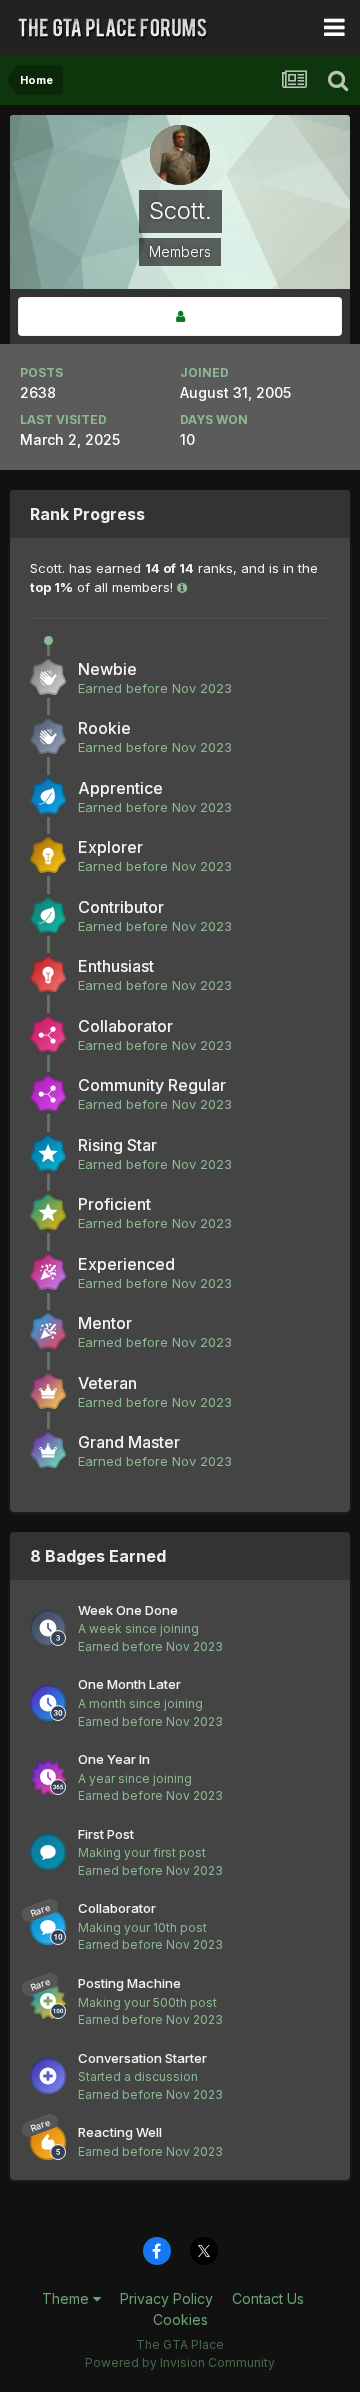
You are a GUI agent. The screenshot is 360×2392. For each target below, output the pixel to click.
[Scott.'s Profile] (180, 316)
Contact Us (268, 2298)
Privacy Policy (166, 2298)
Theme (67, 2298)
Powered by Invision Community (180, 2362)
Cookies (180, 2319)
